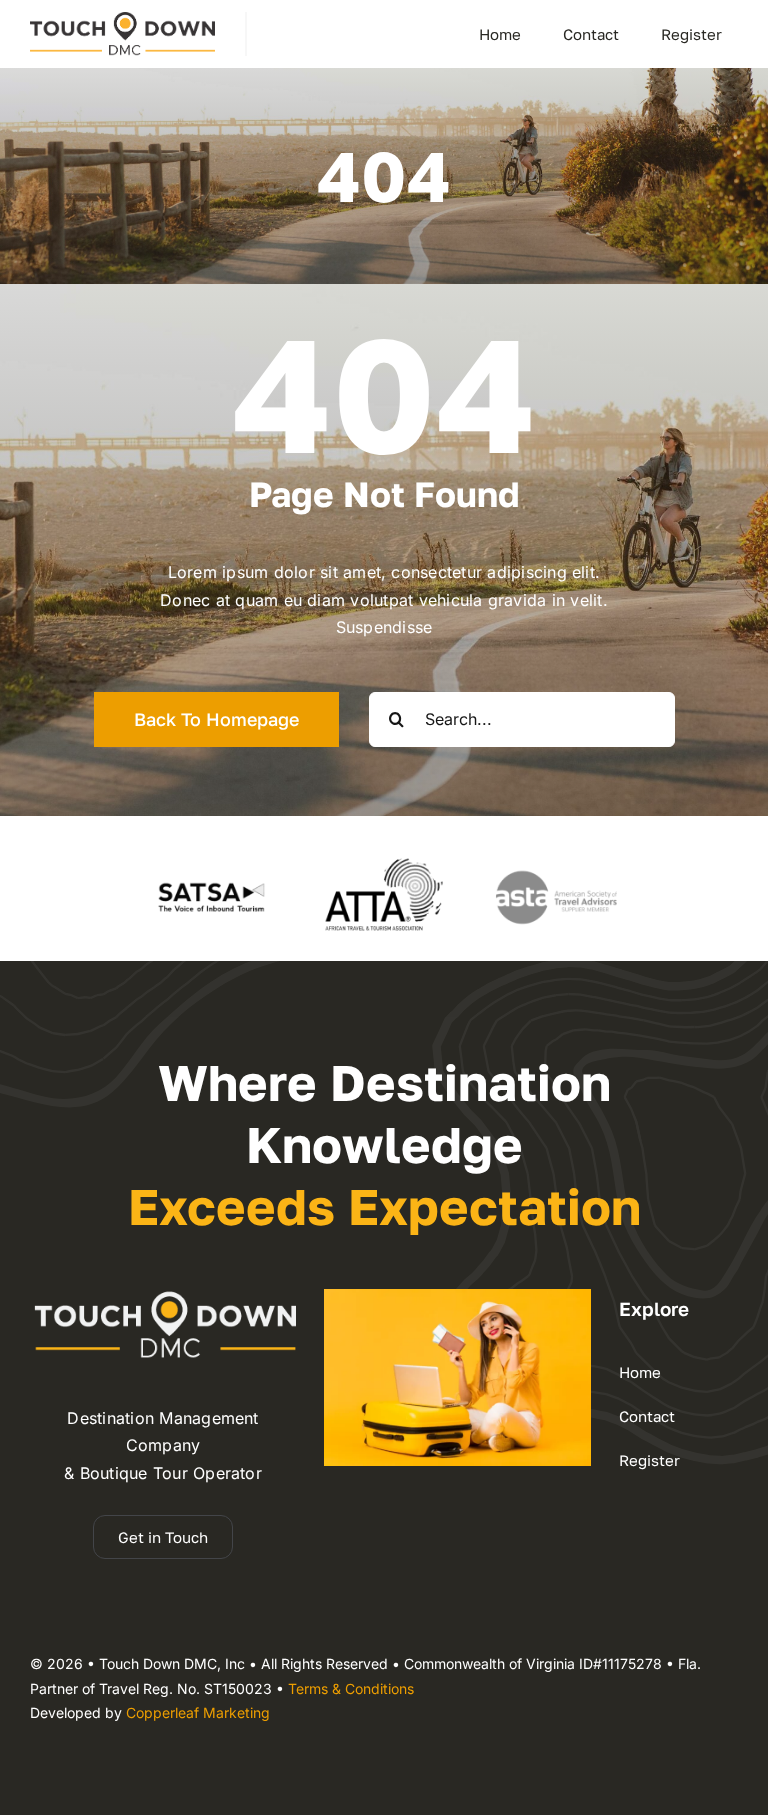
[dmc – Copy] (122, 20)
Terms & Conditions (351, 1688)
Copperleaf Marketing (198, 1712)
